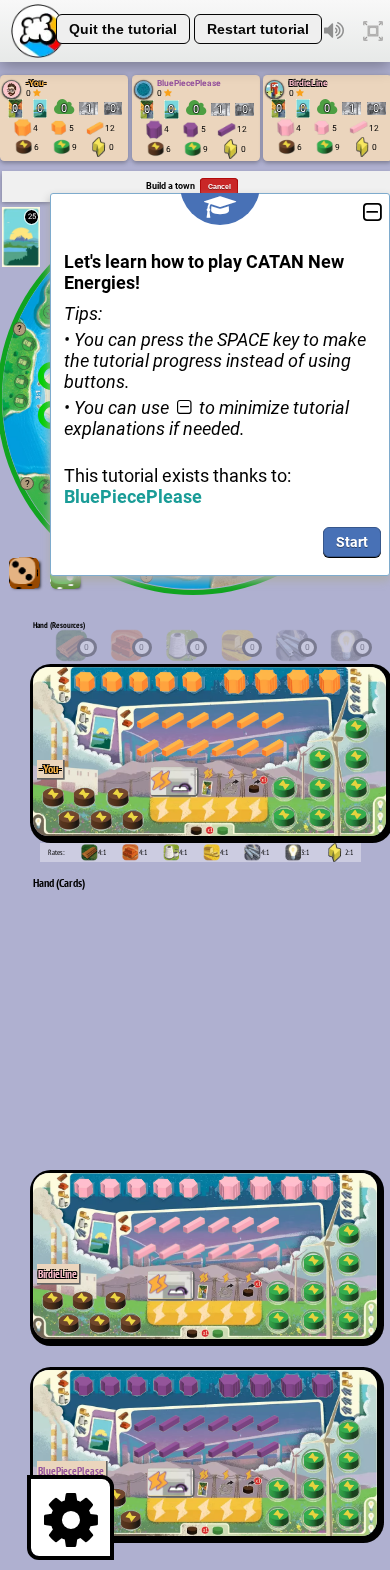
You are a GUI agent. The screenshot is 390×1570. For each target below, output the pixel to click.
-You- (36, 83)
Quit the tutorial (123, 29)
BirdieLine (308, 83)
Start (352, 542)
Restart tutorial (258, 29)
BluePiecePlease (189, 83)
